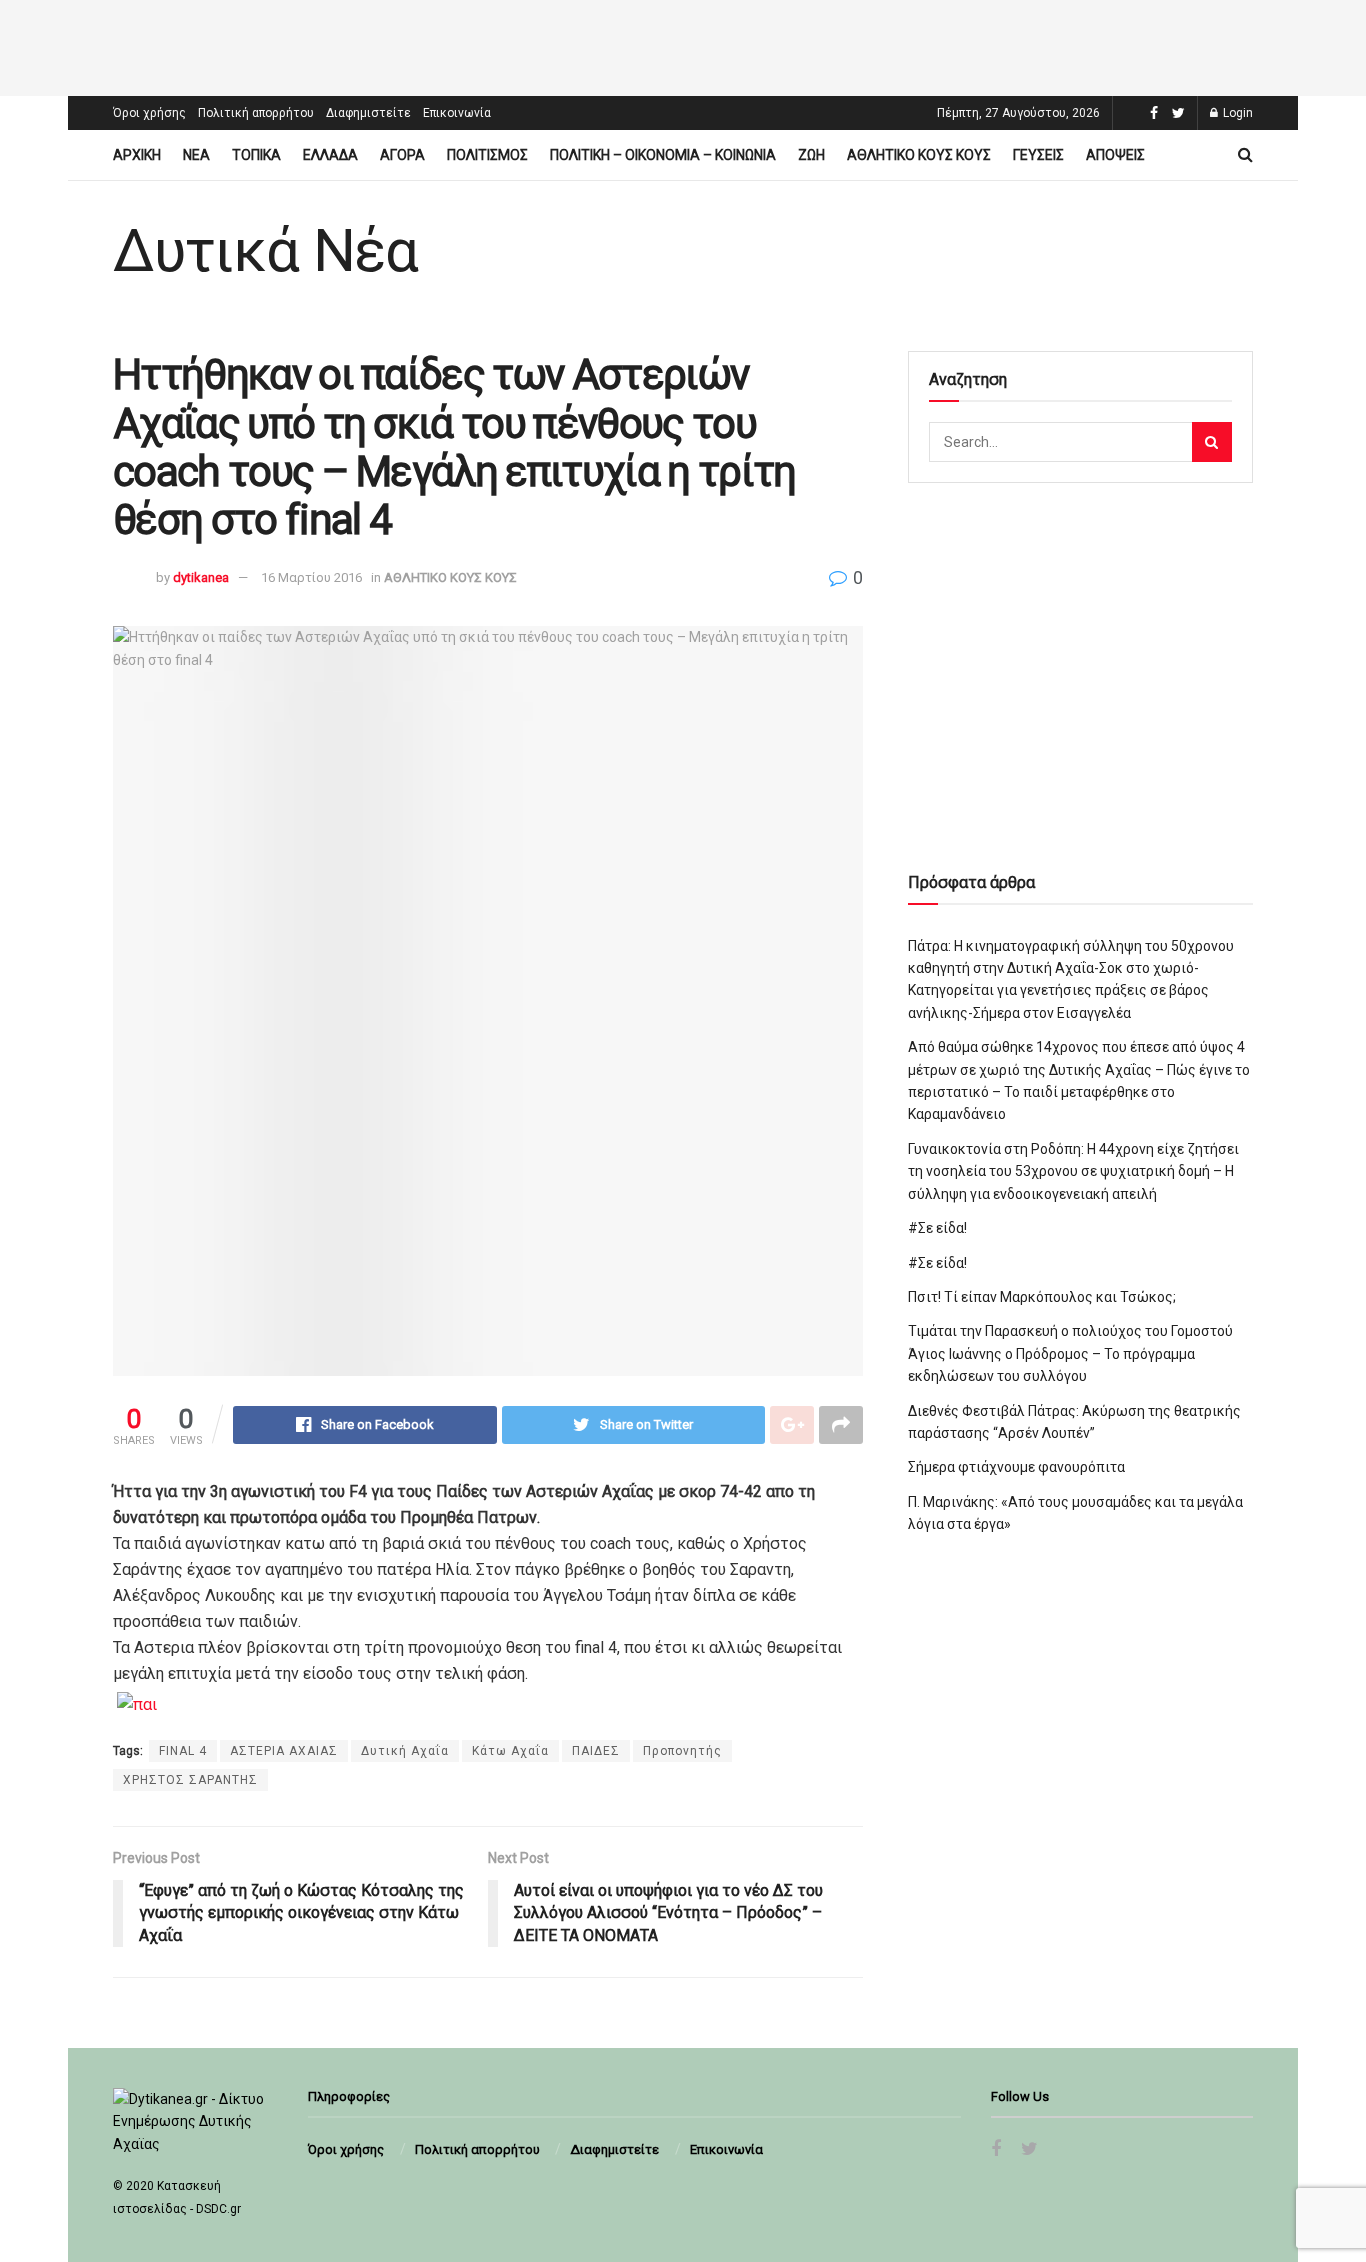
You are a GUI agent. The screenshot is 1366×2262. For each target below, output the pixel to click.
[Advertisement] (683, 45)
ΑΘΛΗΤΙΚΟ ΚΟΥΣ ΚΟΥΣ (919, 155)
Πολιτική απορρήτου (256, 113)
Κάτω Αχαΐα (510, 1751)
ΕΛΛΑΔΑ (330, 155)
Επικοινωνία (457, 113)
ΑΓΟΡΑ (402, 155)
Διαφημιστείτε (368, 113)
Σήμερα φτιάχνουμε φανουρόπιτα (1016, 1467)
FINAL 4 (183, 1751)
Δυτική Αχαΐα (405, 1751)
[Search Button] (1212, 442)
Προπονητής (682, 1751)
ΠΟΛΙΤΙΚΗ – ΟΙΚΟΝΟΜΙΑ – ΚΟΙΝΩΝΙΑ (663, 155)
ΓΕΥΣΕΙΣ (1038, 155)
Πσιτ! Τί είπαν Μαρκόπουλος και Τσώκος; (1042, 1297)
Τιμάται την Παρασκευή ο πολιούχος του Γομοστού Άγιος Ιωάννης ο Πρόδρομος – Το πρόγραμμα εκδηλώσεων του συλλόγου (1070, 1353)
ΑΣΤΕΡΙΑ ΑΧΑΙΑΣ (284, 1751)
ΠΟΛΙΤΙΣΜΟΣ (487, 155)
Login (1236, 113)
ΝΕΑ (196, 155)
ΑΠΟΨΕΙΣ (1115, 155)
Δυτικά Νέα (265, 251)
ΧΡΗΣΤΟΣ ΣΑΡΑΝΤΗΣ (190, 1780)
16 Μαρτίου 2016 (311, 577)
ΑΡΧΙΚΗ (137, 155)
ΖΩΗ (811, 155)
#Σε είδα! (937, 1228)
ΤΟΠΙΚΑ (256, 155)
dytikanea (201, 577)
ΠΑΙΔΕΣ (596, 1751)
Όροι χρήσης (149, 113)
